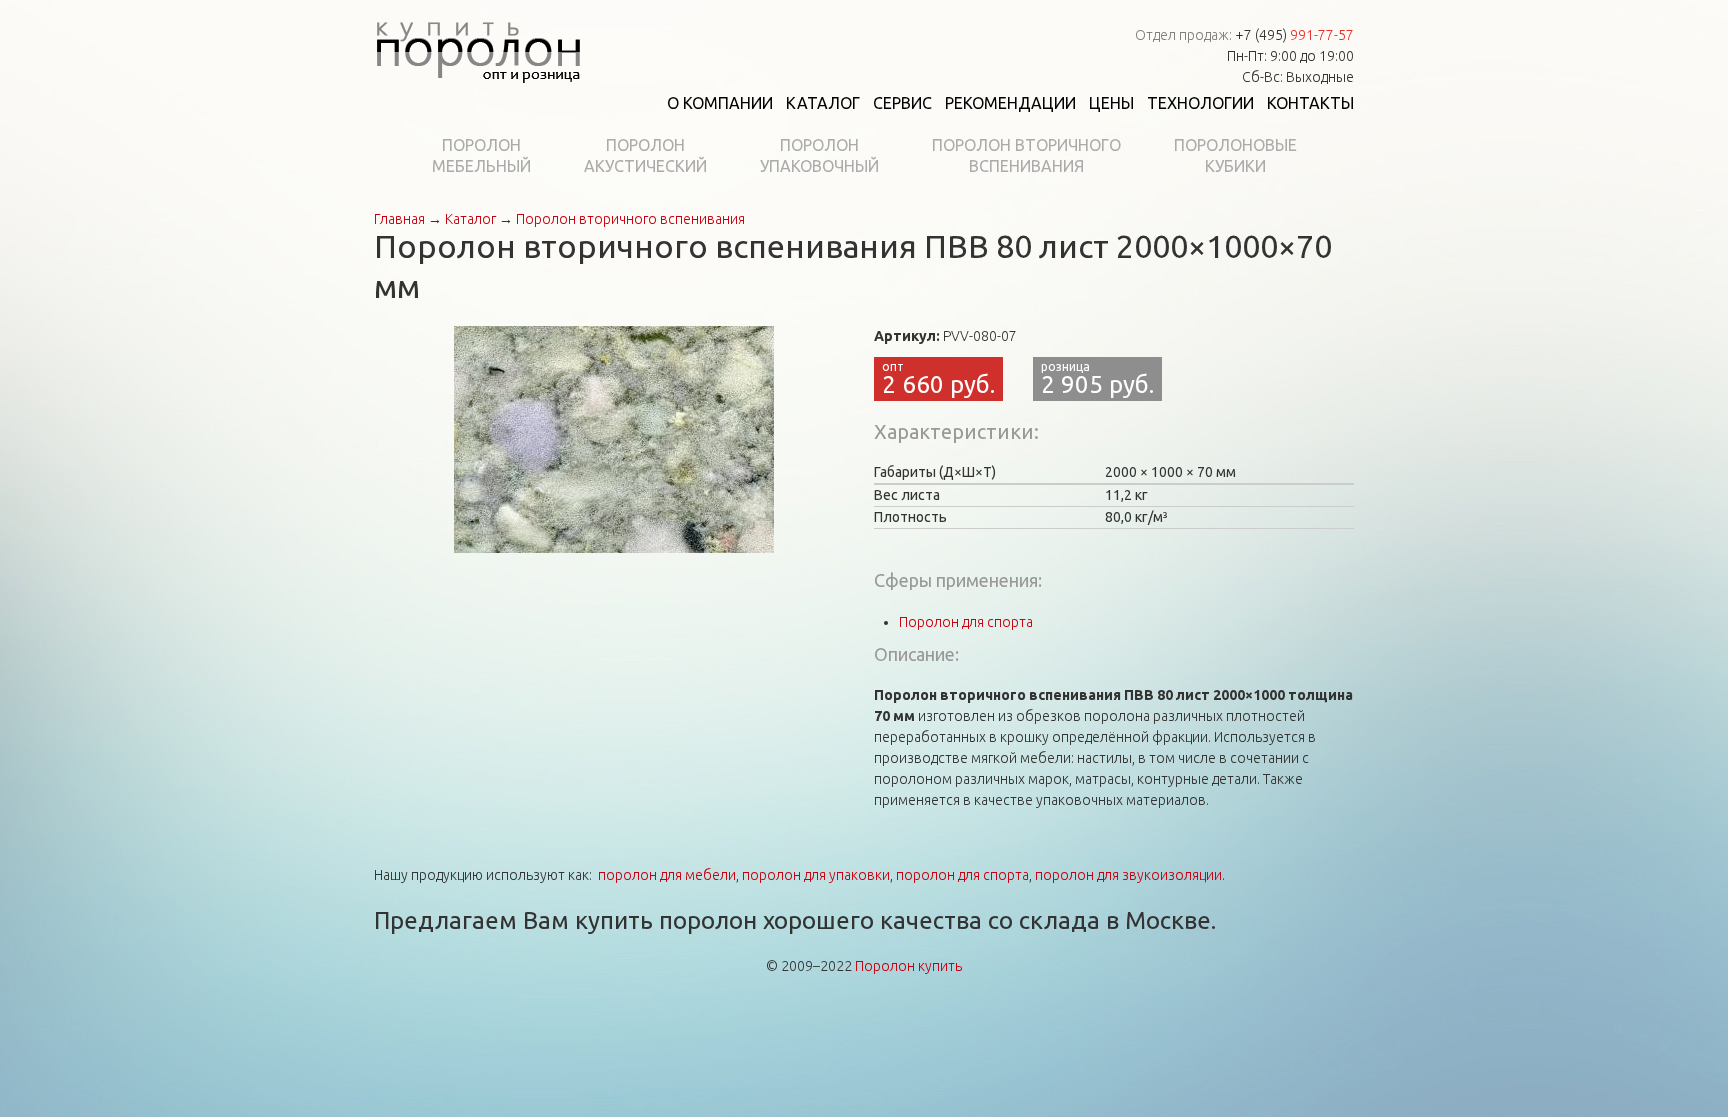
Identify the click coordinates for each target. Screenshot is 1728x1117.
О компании (720, 103)
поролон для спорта (962, 875)
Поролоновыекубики (1235, 155)
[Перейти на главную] (478, 47)
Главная (399, 219)
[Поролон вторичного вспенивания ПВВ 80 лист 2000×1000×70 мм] (614, 438)
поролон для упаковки (816, 875)
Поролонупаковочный (819, 155)
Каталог (823, 103)
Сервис (902, 103)
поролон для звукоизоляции (1128, 875)
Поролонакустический (645, 155)
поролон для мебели (667, 875)
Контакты (1310, 103)
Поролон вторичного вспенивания (630, 219)
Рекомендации (1010, 103)
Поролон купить (908, 966)
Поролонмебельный (481, 155)
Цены (1111, 103)
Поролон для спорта (966, 622)
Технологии (1200, 103)
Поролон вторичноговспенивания (1026, 155)
